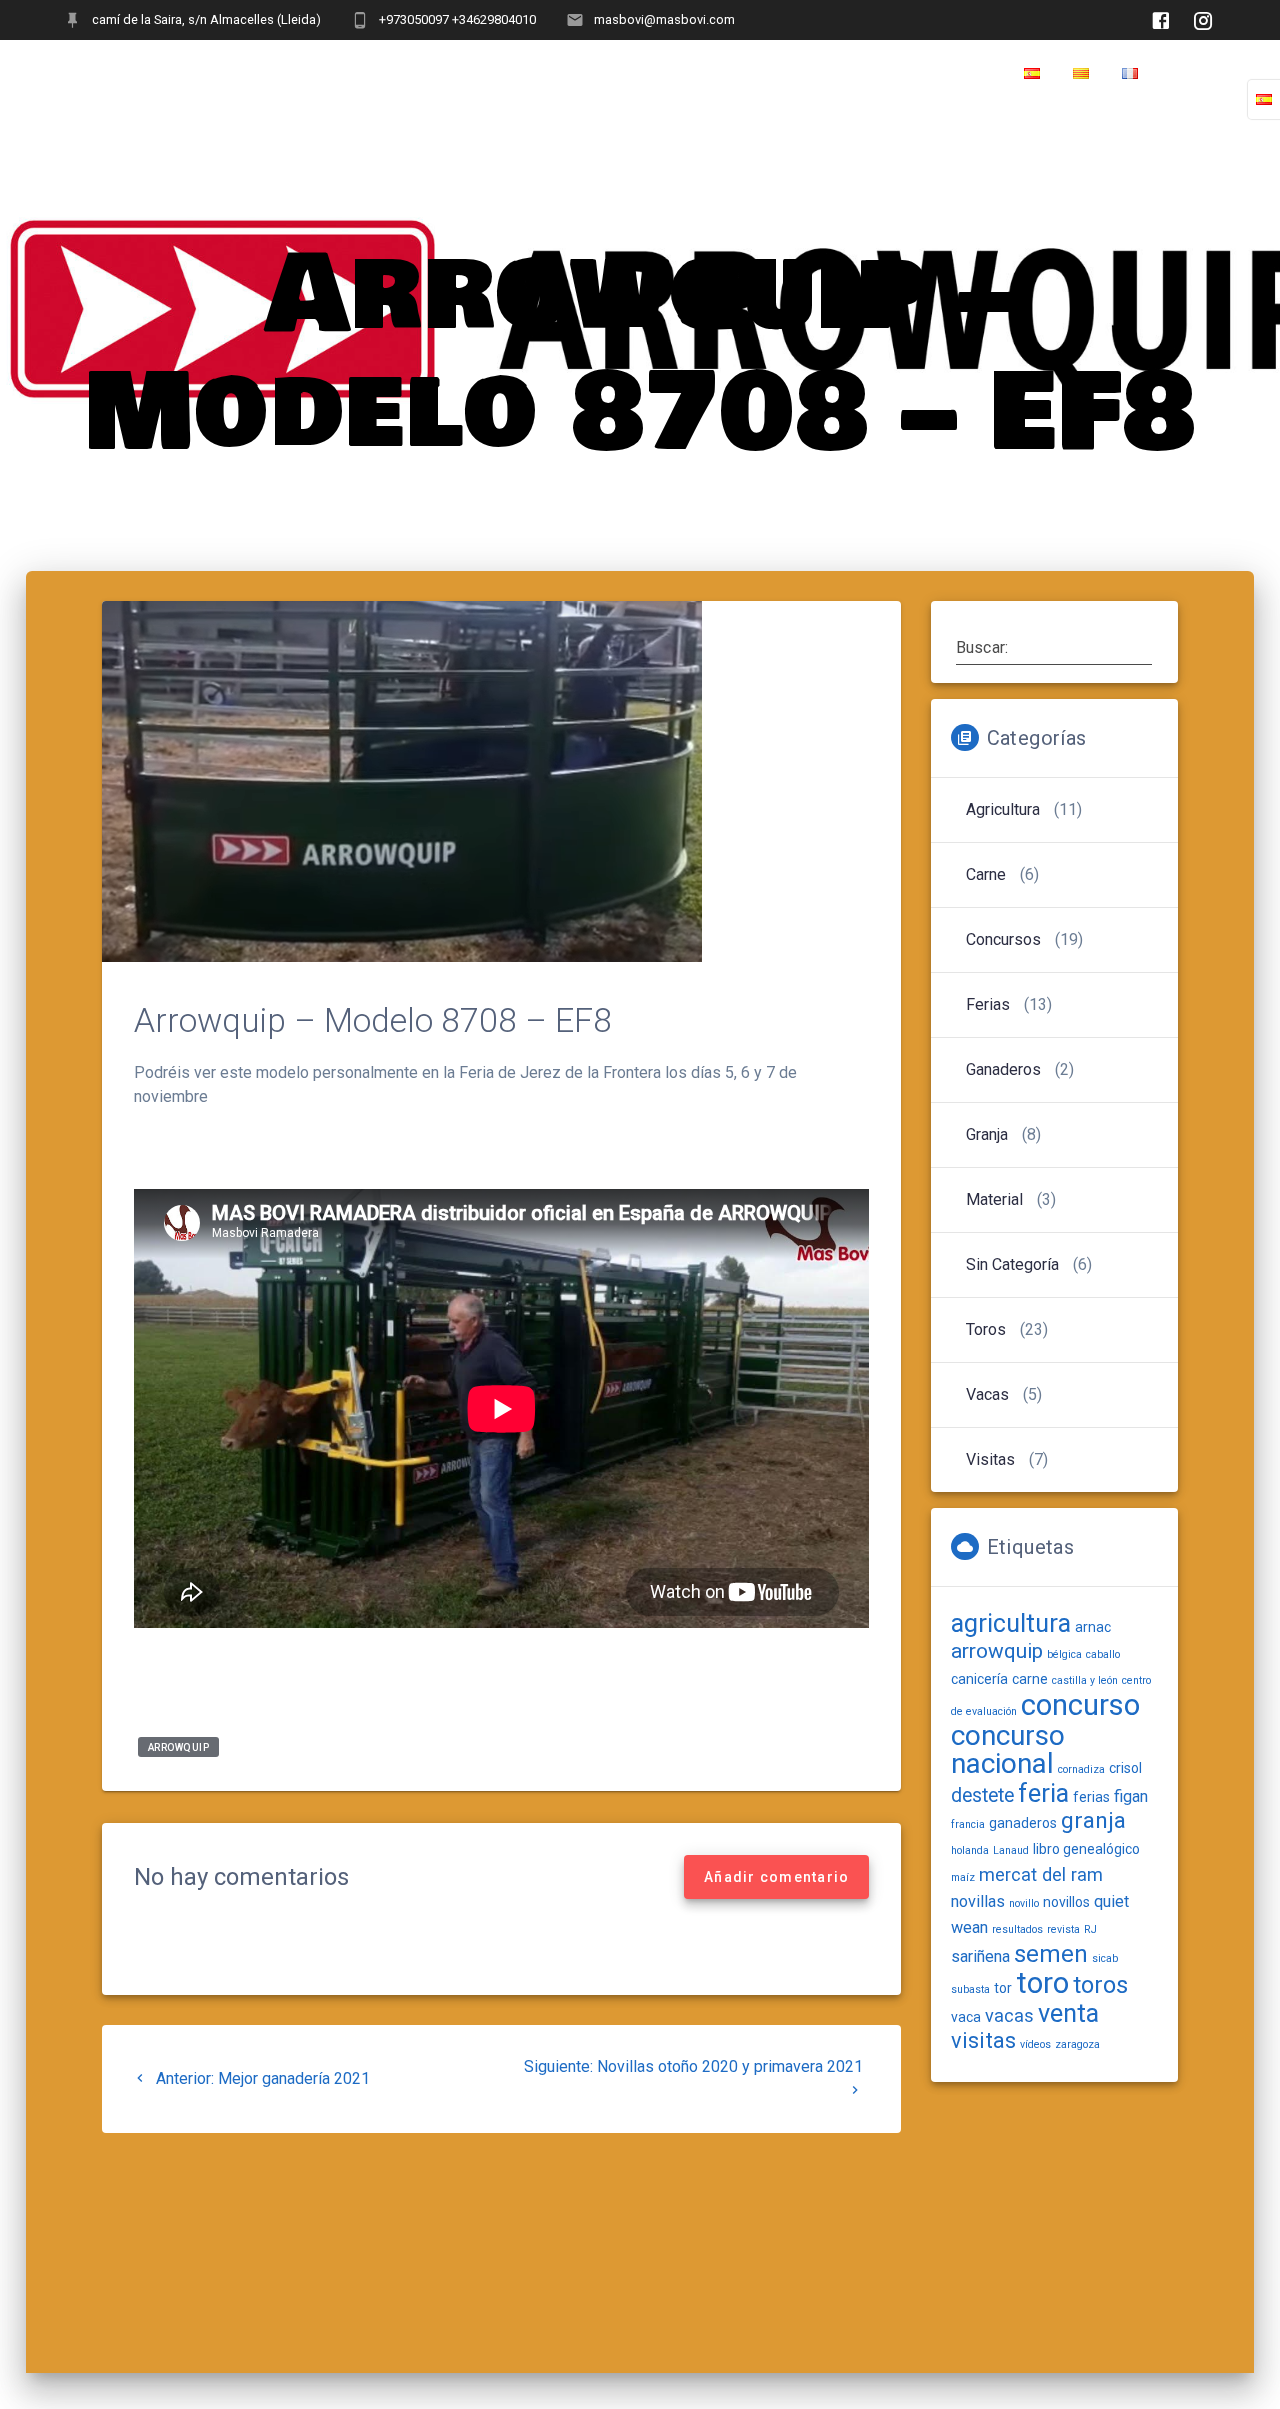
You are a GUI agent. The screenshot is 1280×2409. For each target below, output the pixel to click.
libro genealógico (1086, 1849)
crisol (1125, 1768)
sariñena (980, 1956)
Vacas (987, 1394)
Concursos (1003, 939)
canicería (979, 1679)
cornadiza (1081, 1769)
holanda (970, 1850)
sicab (1105, 1958)
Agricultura (1003, 809)
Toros (986, 1329)
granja (1093, 1820)
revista (1063, 1929)
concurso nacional (1008, 1749)
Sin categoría (1012, 1264)
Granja (987, 1134)
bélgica (1064, 1654)
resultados (1017, 1929)
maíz (963, 1877)
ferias (1091, 1797)
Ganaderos (1003, 1069)
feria (1043, 1793)
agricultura (1011, 1623)
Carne (986, 874)
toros (1100, 1985)
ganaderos (1023, 1823)
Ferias (988, 1004)
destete (982, 1795)
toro (1042, 1983)
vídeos (1035, 2044)
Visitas (990, 1459)
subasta (970, 1989)
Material (994, 1199)
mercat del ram (1041, 1874)
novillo (1024, 1903)
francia (968, 1824)
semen (1051, 1954)
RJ (1090, 1929)
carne (1030, 1679)
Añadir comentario (776, 1877)
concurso (1080, 1705)
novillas (978, 1901)
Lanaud (1011, 1850)
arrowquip (179, 1746)
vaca (966, 2017)
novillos (1066, 1902)
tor (1003, 1988)
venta (1068, 2013)
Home (1192, 74)
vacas (1009, 2015)
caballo (1103, 1654)
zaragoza (1077, 2044)
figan (1131, 1796)
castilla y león (1085, 1680)
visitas (983, 2040)
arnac (1093, 1627)
